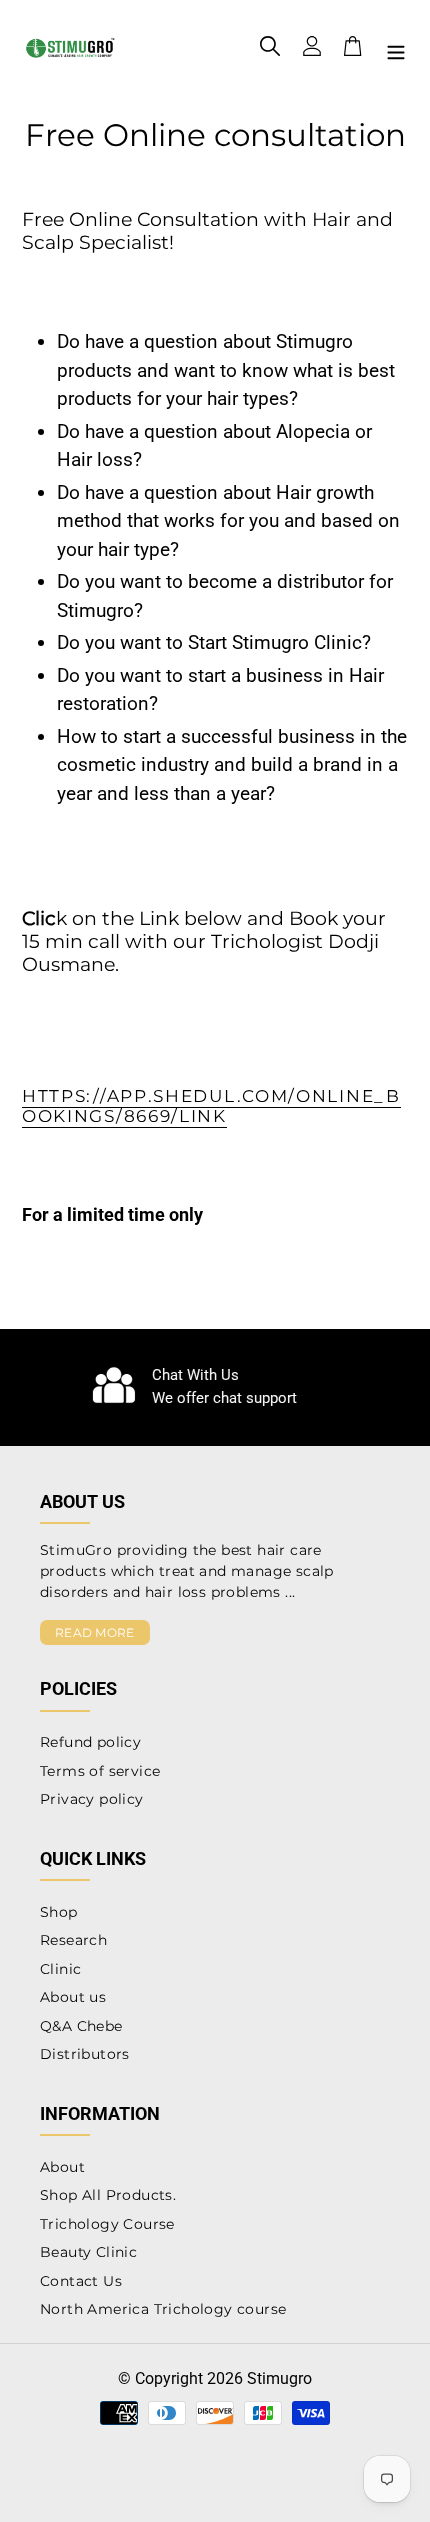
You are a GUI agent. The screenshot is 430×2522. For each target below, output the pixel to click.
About (62, 2167)
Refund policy (90, 1742)
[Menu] (396, 50)
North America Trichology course (163, 2309)
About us (73, 1997)
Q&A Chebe (81, 2026)
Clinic (60, 1969)
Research (73, 1940)
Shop (59, 1912)
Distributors (85, 2054)
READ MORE (95, 1632)
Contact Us (81, 2281)
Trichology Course (107, 2224)
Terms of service (100, 1771)
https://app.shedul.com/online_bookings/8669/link (211, 1106)
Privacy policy (92, 1799)
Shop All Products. (108, 2195)
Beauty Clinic (88, 2252)
